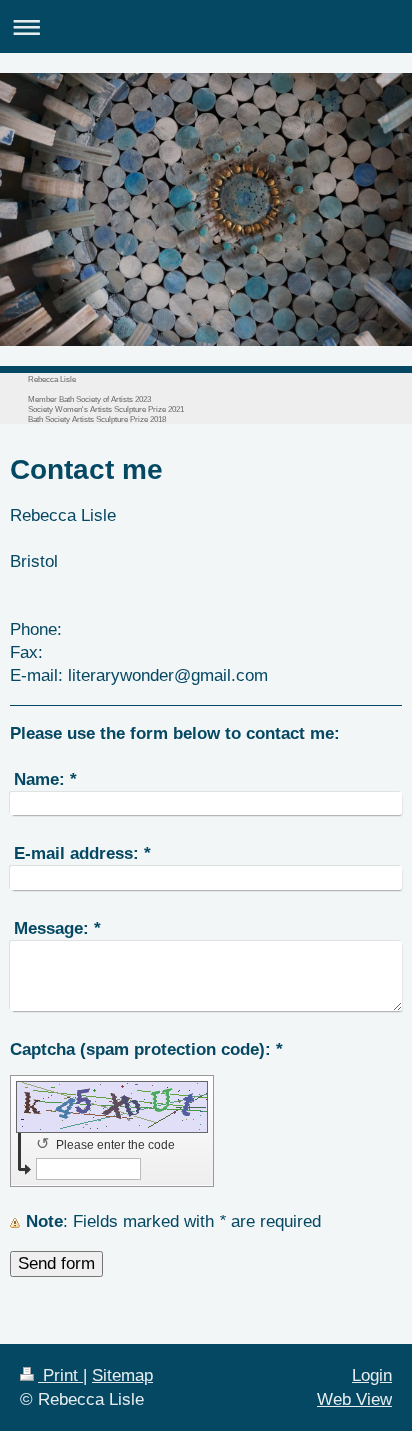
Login (372, 1375)
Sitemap (122, 1375)
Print (60, 1375)
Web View (354, 1399)
